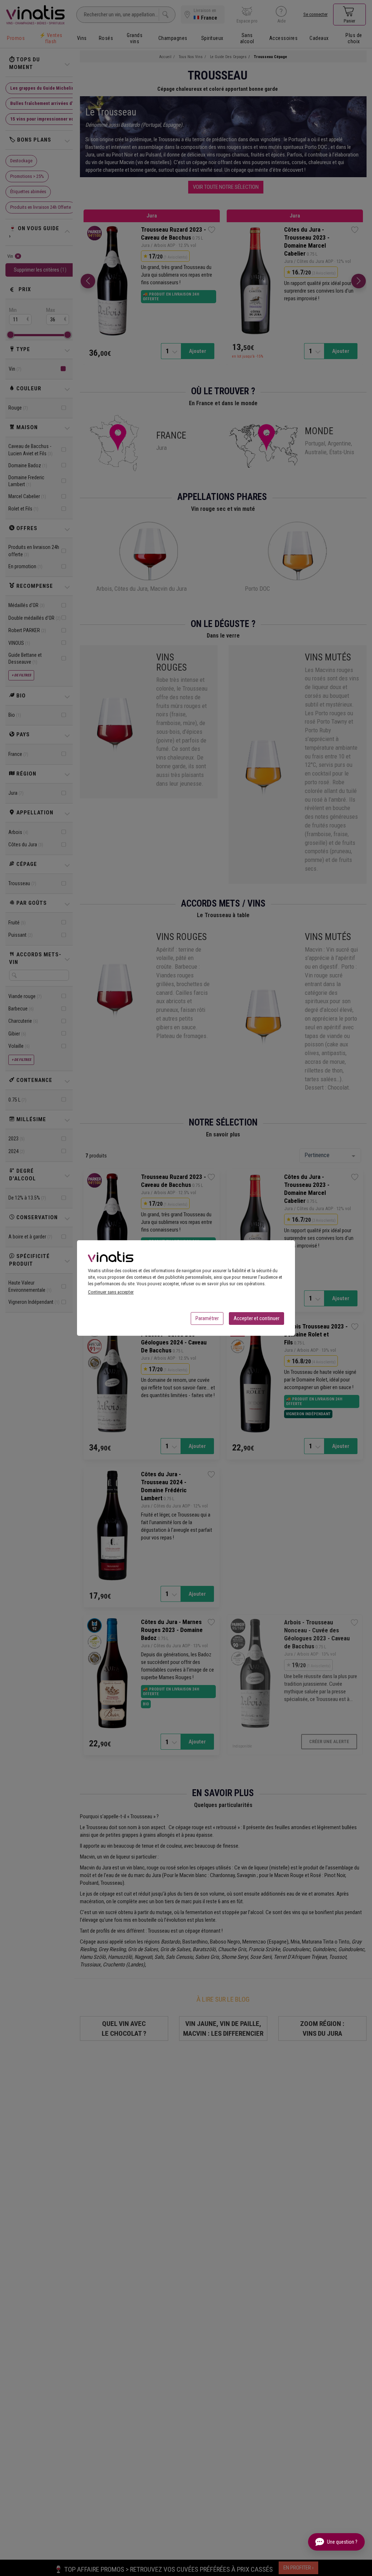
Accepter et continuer (256, 1318)
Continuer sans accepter (111, 1292)
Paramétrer (207, 1318)
